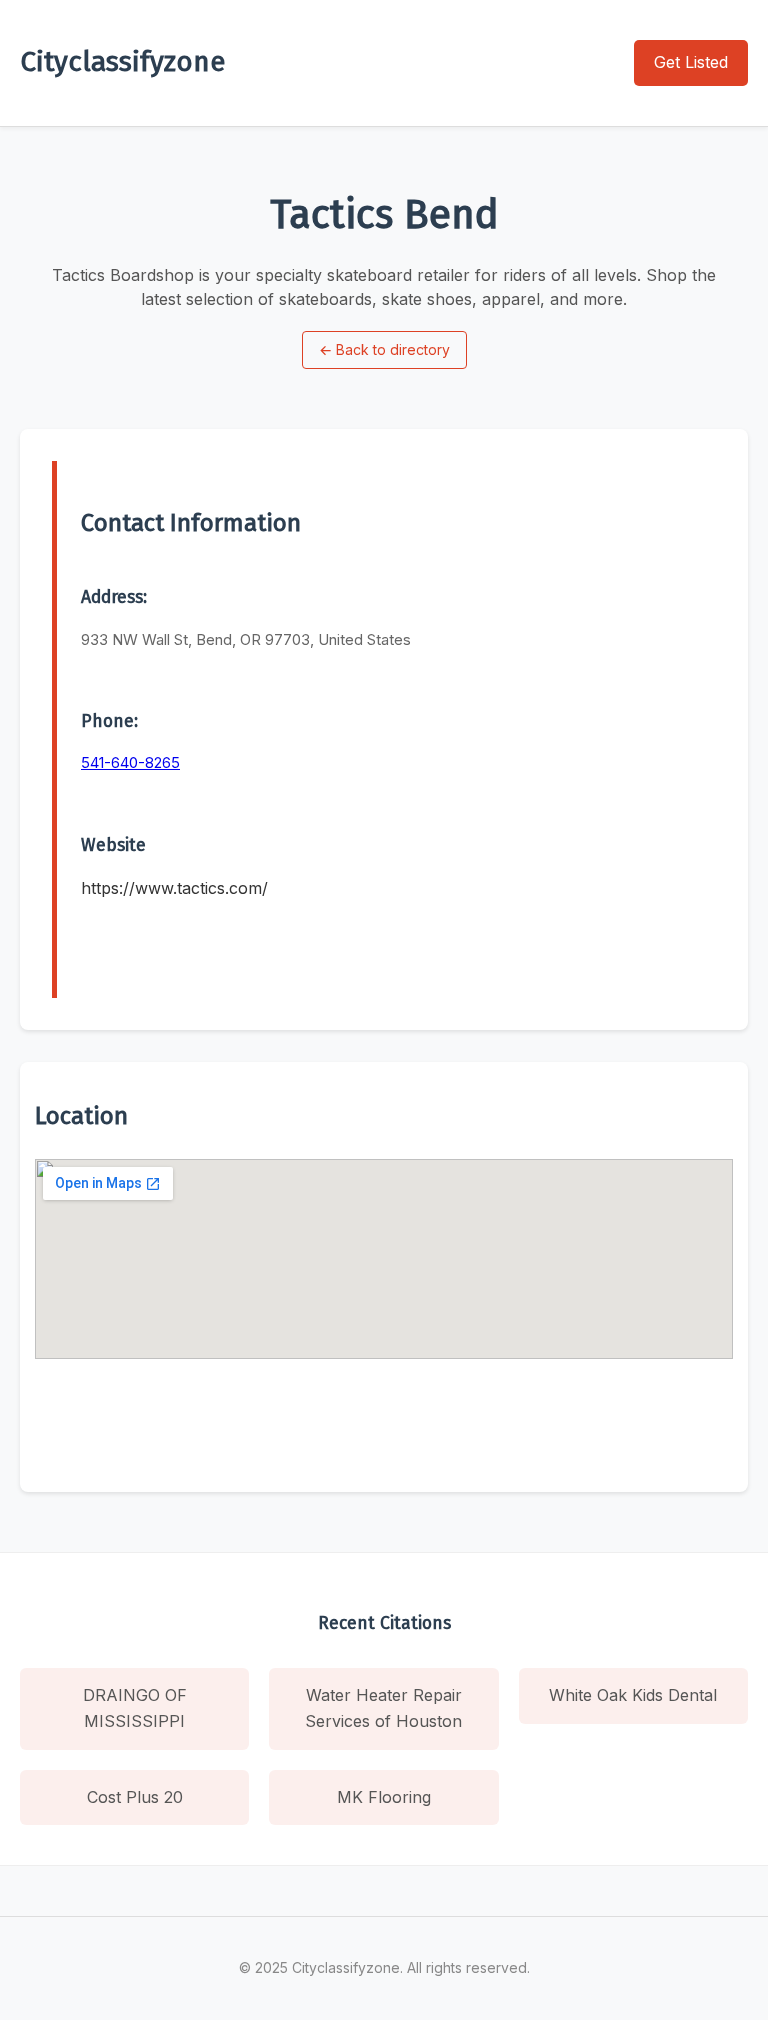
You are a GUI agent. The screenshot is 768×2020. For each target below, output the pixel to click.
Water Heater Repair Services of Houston (383, 1708)
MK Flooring (384, 1797)
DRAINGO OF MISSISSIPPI (135, 1708)
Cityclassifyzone (122, 61)
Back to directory (384, 349)
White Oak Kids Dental (633, 1695)
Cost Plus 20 (135, 1797)
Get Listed (691, 62)
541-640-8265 (130, 762)
